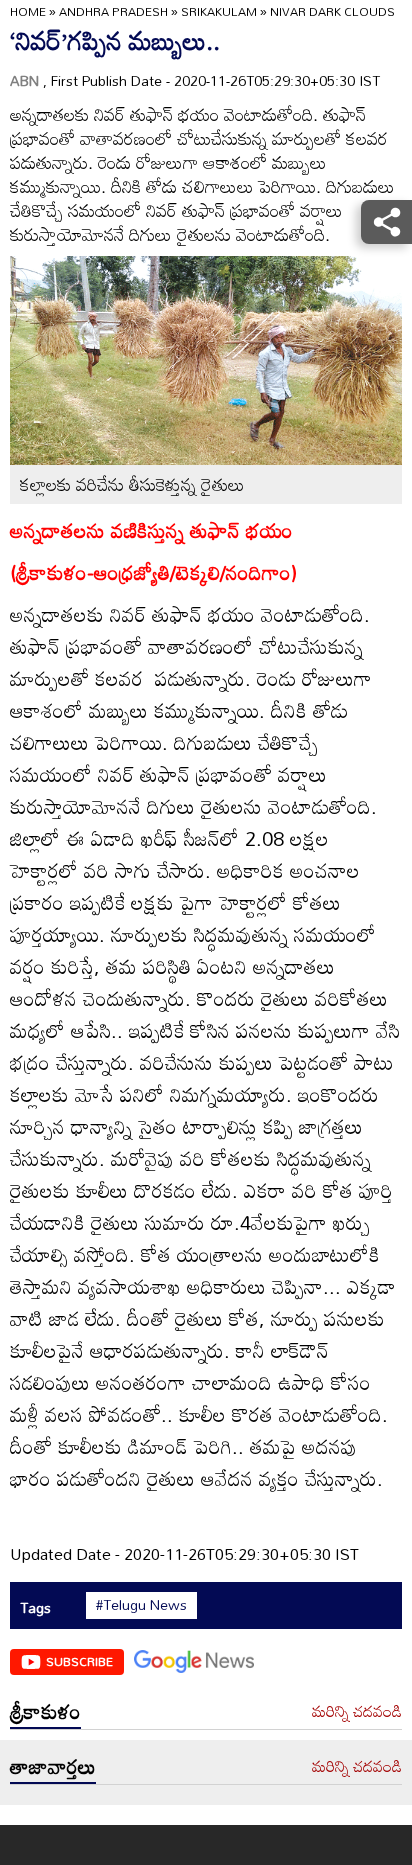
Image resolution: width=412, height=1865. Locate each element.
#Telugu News (141, 1605)
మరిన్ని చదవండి (357, 1712)
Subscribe (79, 1661)
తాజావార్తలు (53, 1766)
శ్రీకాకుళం (45, 1711)
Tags (35, 1607)
